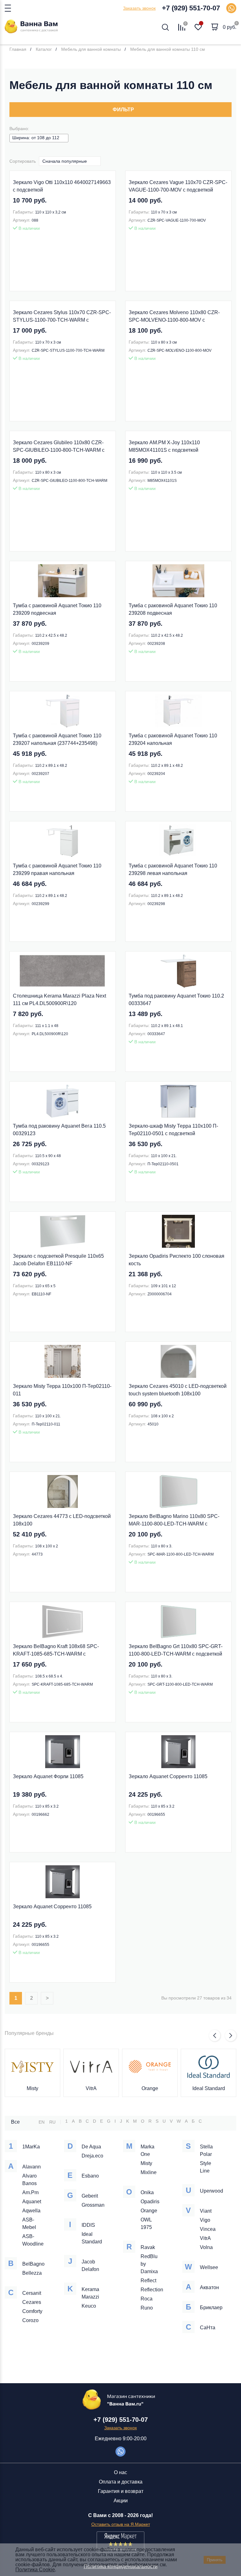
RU (52, 2122)
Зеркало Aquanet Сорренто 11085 (168, 1776)
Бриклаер (211, 2307)
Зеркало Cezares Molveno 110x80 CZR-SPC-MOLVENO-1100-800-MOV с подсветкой (174, 317)
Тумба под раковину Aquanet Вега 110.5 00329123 (59, 1130)
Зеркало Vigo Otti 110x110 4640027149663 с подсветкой (62, 186)
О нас (120, 2472)
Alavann (32, 2167)
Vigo (205, 2220)
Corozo (30, 2320)
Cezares (32, 2302)
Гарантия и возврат (121, 2491)
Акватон (209, 2287)
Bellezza (32, 2273)
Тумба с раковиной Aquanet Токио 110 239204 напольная (173, 739)
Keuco (89, 2306)
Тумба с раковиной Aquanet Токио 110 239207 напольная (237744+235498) (57, 739)
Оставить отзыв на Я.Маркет (121, 2524)
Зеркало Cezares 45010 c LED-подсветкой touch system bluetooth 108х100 (178, 1390)
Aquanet (32, 2202)
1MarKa (31, 2147)
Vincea (208, 2229)
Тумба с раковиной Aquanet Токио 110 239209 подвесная (57, 609)
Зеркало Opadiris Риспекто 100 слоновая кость (177, 1260)
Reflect (148, 2281)
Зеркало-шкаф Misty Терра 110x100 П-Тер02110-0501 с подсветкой (173, 1130)
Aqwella (31, 2211)
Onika (147, 2192)
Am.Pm (30, 2192)
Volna (206, 2247)
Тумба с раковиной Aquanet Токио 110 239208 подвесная (173, 609)
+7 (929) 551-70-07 (191, 8)
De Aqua (91, 2147)
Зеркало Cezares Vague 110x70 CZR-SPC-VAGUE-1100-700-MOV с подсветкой (178, 186)
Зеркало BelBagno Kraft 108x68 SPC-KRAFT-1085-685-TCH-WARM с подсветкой (56, 1651)
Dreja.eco (92, 2156)
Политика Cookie (35, 2570)
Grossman (93, 2205)
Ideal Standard (209, 2088)
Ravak (148, 2247)
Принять (215, 2560)
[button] (215, 2036)
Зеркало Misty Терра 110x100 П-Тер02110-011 (62, 1390)
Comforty (32, 2311)
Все (15, 2122)
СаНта (208, 2328)
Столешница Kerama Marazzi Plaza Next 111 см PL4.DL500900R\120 (59, 1000)
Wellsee (209, 2267)
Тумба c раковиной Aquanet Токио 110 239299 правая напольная (57, 869)
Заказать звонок (139, 8)
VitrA (91, 2088)
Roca (147, 2299)
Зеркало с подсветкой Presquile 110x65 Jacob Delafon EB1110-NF (58, 1260)
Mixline (149, 2172)
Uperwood (212, 2191)
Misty (32, 2088)
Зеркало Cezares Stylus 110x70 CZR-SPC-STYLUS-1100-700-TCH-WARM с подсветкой (62, 317)
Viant (206, 2211)
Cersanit (32, 2293)
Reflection (152, 2290)
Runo (147, 2308)
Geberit (90, 2196)
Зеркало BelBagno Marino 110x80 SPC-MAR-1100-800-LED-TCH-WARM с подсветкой (174, 1521)
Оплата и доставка (121, 2482)
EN (42, 2122)
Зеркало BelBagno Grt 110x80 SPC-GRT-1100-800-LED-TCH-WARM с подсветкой (176, 1650)
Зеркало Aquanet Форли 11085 (48, 1776)
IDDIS (88, 2225)
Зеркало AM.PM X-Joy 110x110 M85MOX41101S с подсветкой (164, 446)
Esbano (90, 2176)
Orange (150, 2088)
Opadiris (150, 2202)
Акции (121, 2501)
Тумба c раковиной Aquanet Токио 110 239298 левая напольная (173, 869)
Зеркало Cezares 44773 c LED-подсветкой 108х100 (62, 1520)
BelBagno (33, 2264)
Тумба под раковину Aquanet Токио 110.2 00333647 (176, 1000)
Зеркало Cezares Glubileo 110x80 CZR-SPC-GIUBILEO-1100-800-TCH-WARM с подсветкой (59, 447)
